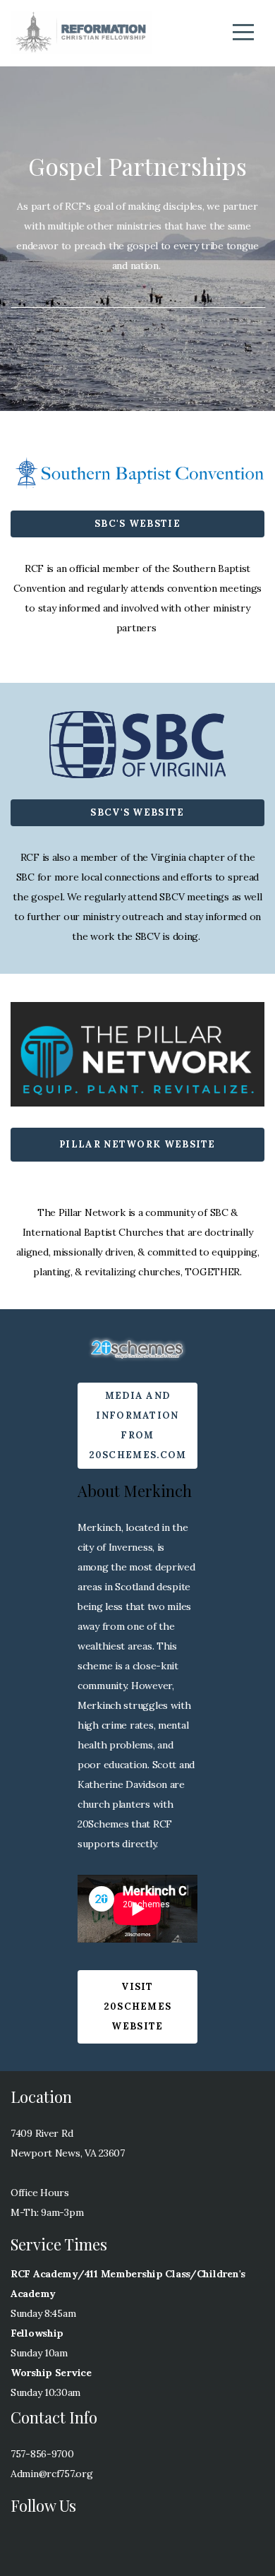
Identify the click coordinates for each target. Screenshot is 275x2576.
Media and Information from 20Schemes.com (138, 1425)
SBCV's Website (137, 812)
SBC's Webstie (137, 524)
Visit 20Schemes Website (138, 2006)
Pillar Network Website (137, 1144)
